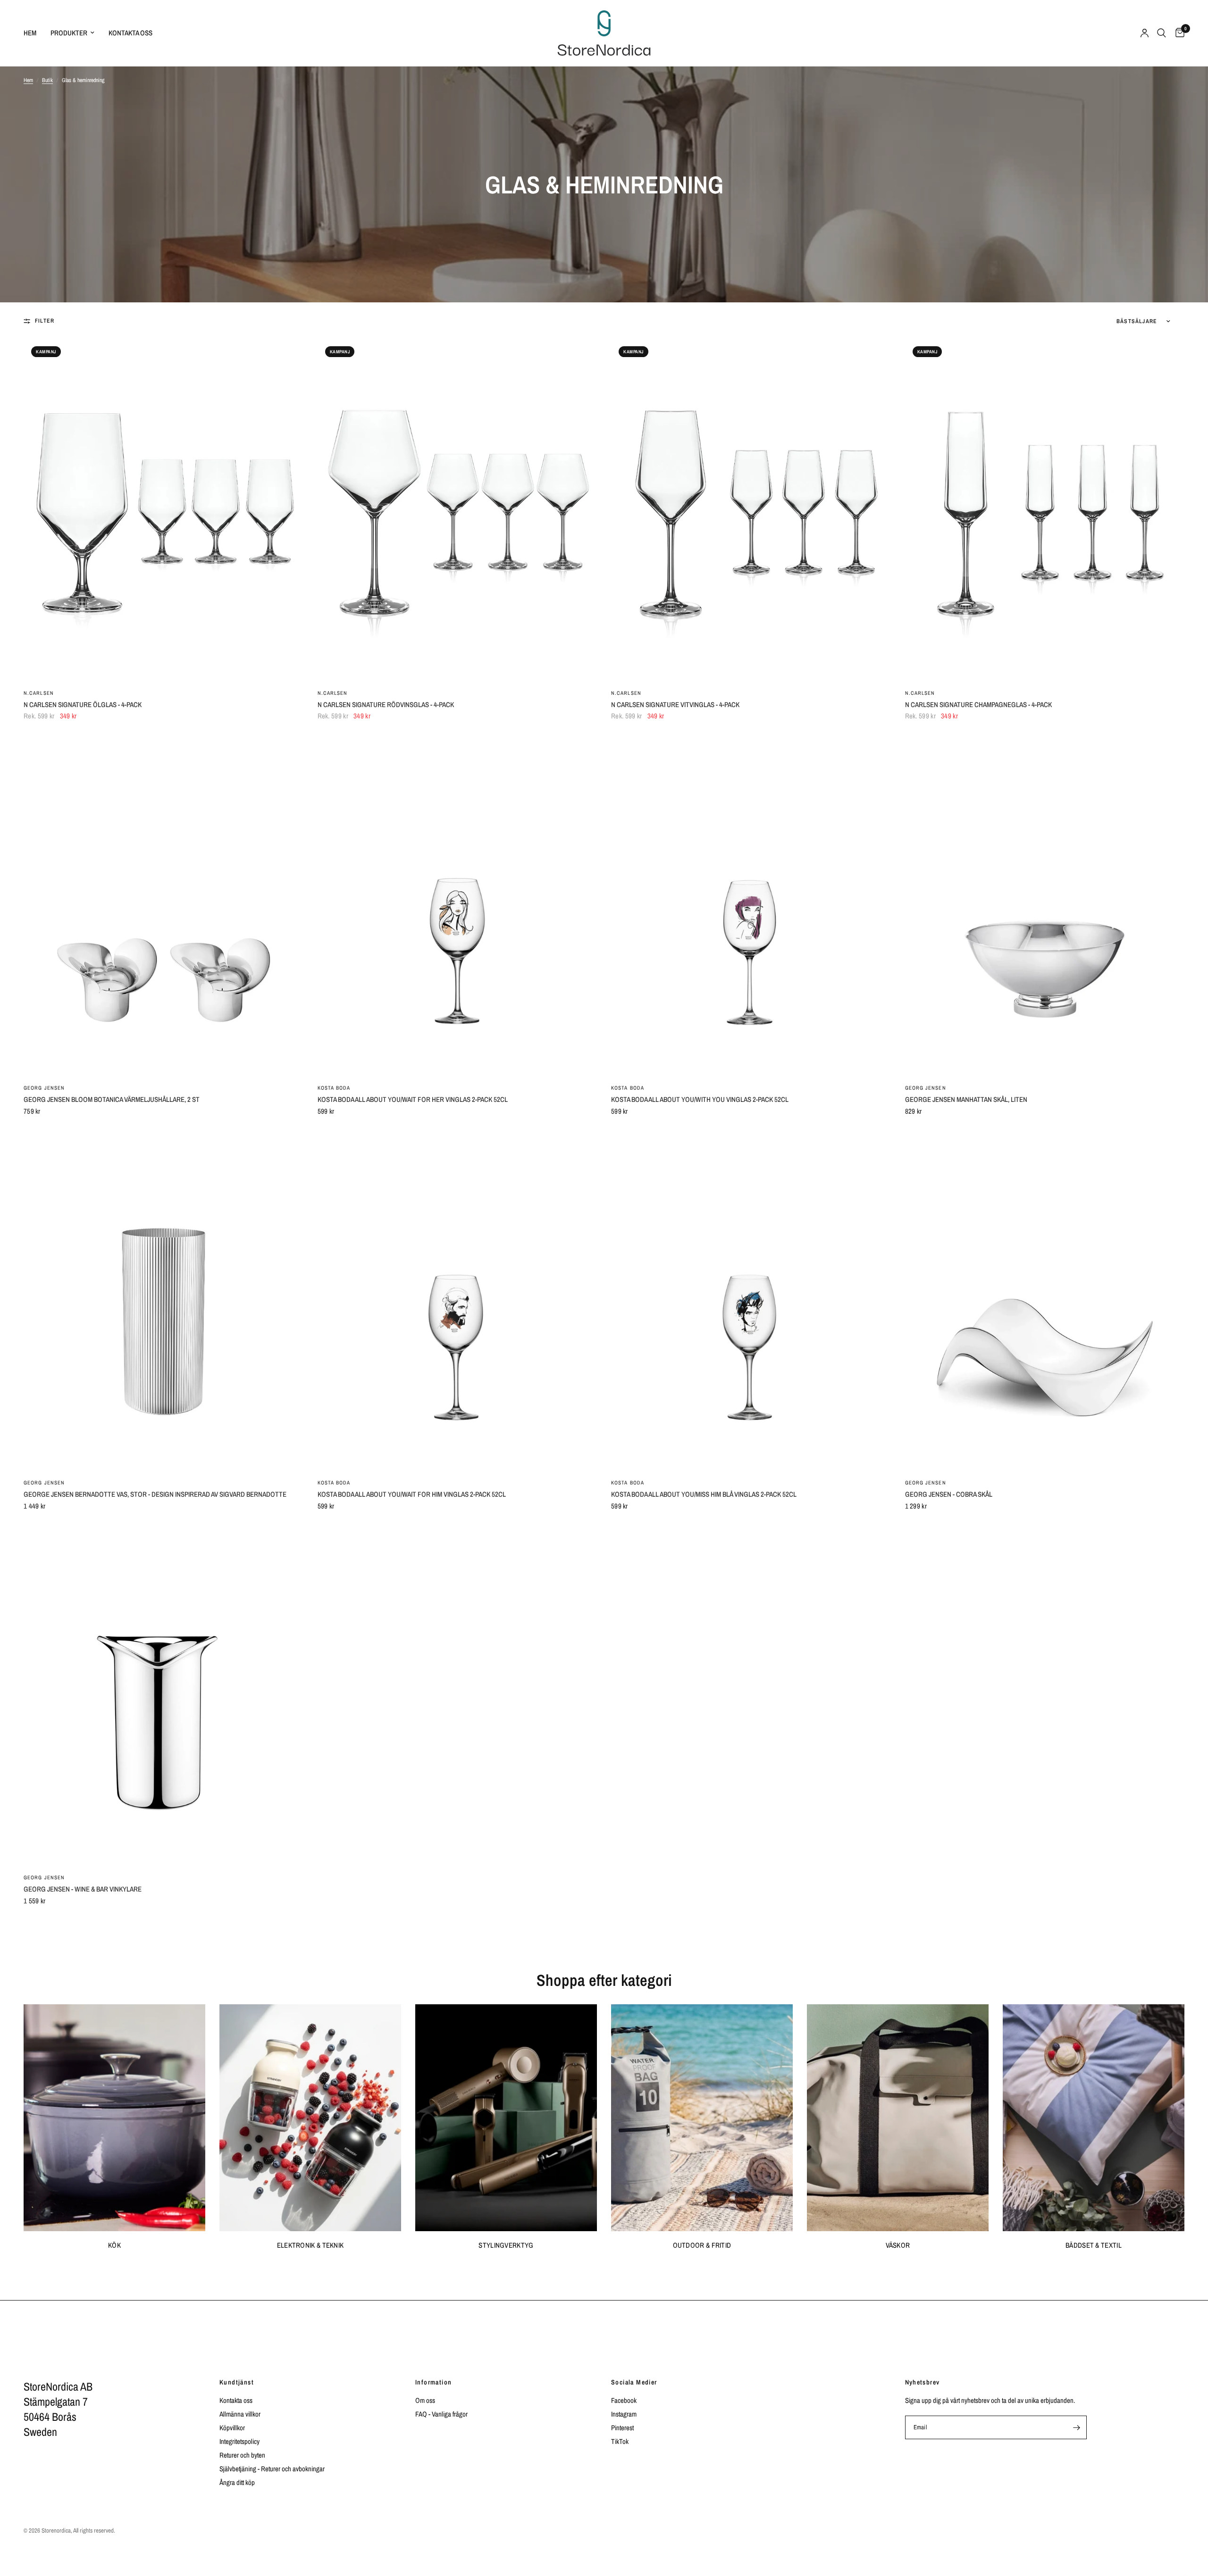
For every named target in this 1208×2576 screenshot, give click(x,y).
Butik (47, 80)
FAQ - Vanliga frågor (441, 2414)
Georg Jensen (44, 1088)
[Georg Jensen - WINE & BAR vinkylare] (164, 1695)
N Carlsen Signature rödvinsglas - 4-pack (386, 704)
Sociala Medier (634, 2382)
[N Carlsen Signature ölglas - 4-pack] (164, 510)
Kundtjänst (237, 2382)
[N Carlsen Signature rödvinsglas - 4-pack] (457, 510)
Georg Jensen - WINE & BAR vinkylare (83, 1889)
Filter (45, 321)
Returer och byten (242, 2455)
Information (433, 2382)
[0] (1178, 33)
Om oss (425, 2400)
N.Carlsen (39, 693)
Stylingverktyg (506, 2245)
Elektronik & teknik (310, 2245)
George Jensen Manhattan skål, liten (966, 1099)
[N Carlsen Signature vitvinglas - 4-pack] (751, 510)
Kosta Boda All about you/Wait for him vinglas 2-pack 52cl (412, 1494)
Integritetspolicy (239, 2441)
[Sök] (1162, 33)
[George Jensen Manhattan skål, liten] (1045, 905)
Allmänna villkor (240, 2414)
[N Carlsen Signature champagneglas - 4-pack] (1045, 510)
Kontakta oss (130, 33)
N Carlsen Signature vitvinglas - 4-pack (675, 704)
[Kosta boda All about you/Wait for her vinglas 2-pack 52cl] (457, 905)
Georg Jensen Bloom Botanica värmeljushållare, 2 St (112, 1099)
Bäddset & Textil (1094, 2245)
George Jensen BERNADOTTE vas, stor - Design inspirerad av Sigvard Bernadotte (155, 1494)
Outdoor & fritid (702, 2245)
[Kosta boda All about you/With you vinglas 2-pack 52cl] (751, 905)
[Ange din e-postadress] (1077, 2427)
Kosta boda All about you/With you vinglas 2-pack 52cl (700, 1099)
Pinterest (622, 2428)
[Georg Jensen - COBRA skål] (1045, 1300)
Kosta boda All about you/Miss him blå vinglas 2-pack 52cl (704, 1494)
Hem (30, 33)
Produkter (69, 33)
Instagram (624, 2414)
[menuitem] (34, 33)
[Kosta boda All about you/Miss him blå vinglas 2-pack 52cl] (751, 1300)
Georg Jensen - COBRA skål (949, 1494)
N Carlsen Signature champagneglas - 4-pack (978, 704)
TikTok (620, 2441)
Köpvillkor (232, 2428)
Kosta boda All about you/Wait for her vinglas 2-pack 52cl (413, 1099)
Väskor (898, 2245)
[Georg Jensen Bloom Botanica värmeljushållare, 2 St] (164, 905)
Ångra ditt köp (237, 2482)
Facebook (624, 2400)
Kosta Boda (334, 1088)
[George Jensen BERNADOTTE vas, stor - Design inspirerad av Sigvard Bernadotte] (164, 1300)
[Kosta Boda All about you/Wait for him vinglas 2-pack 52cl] (457, 1300)
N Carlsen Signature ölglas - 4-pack (83, 704)
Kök (114, 2245)
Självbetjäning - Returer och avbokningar (272, 2469)
